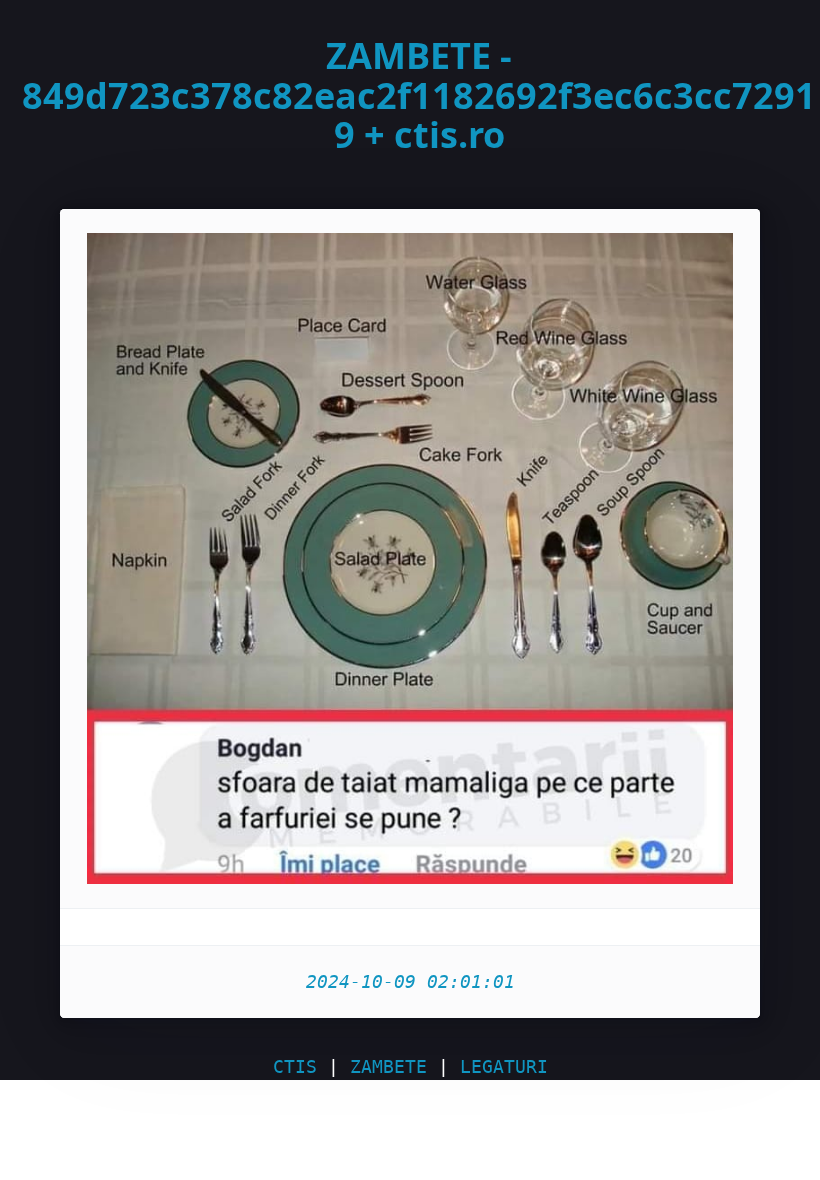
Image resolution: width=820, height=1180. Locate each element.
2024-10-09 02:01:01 (410, 981)
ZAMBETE (388, 1066)
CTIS (295, 1066)
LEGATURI (504, 1066)
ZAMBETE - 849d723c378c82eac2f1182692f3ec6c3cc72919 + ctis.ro (419, 95)
